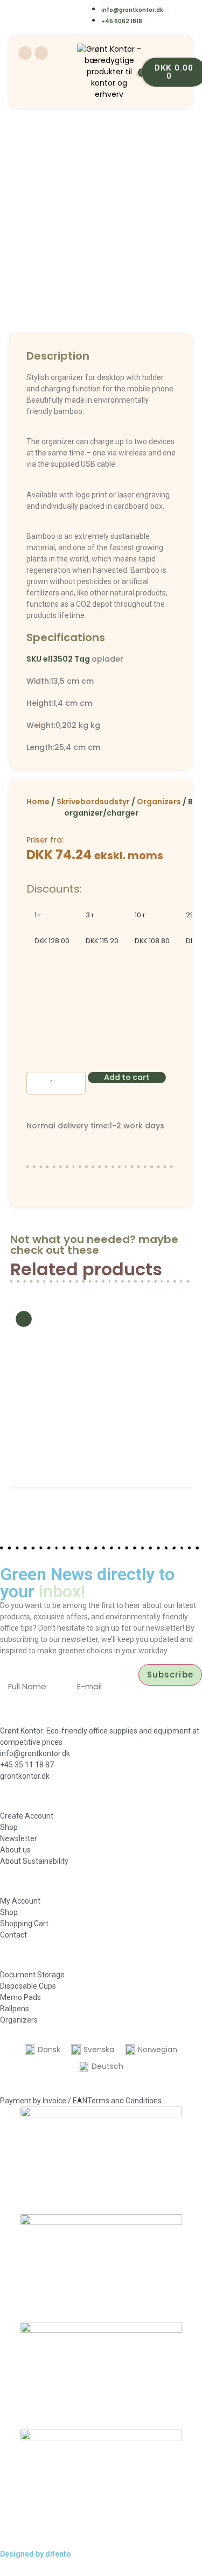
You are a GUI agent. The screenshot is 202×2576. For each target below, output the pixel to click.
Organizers (159, 802)
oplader (107, 659)
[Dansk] (34, 9)
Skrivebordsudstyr (93, 802)
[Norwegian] (77, 9)
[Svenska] (56, 9)
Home (38, 802)
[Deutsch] (56, 23)
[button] (21, 1396)
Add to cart (127, 1077)
